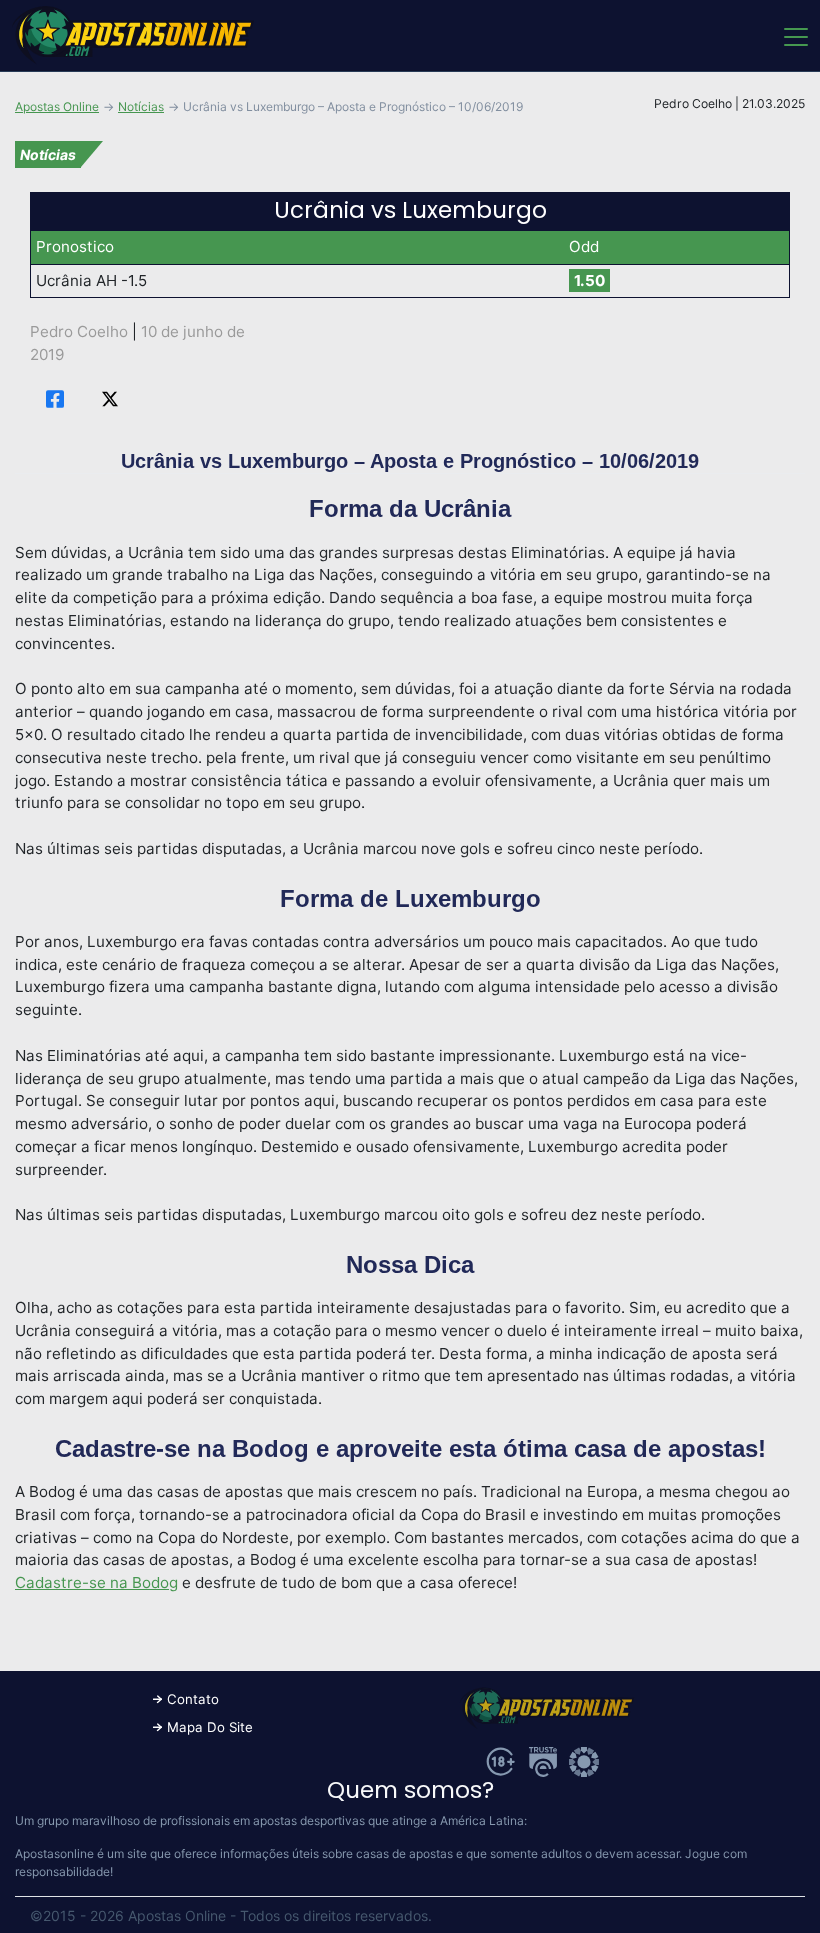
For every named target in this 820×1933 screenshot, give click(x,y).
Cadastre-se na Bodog (96, 1582)
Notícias (141, 106)
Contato (193, 1699)
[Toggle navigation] (794, 36)
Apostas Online (57, 106)
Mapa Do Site (210, 1727)
